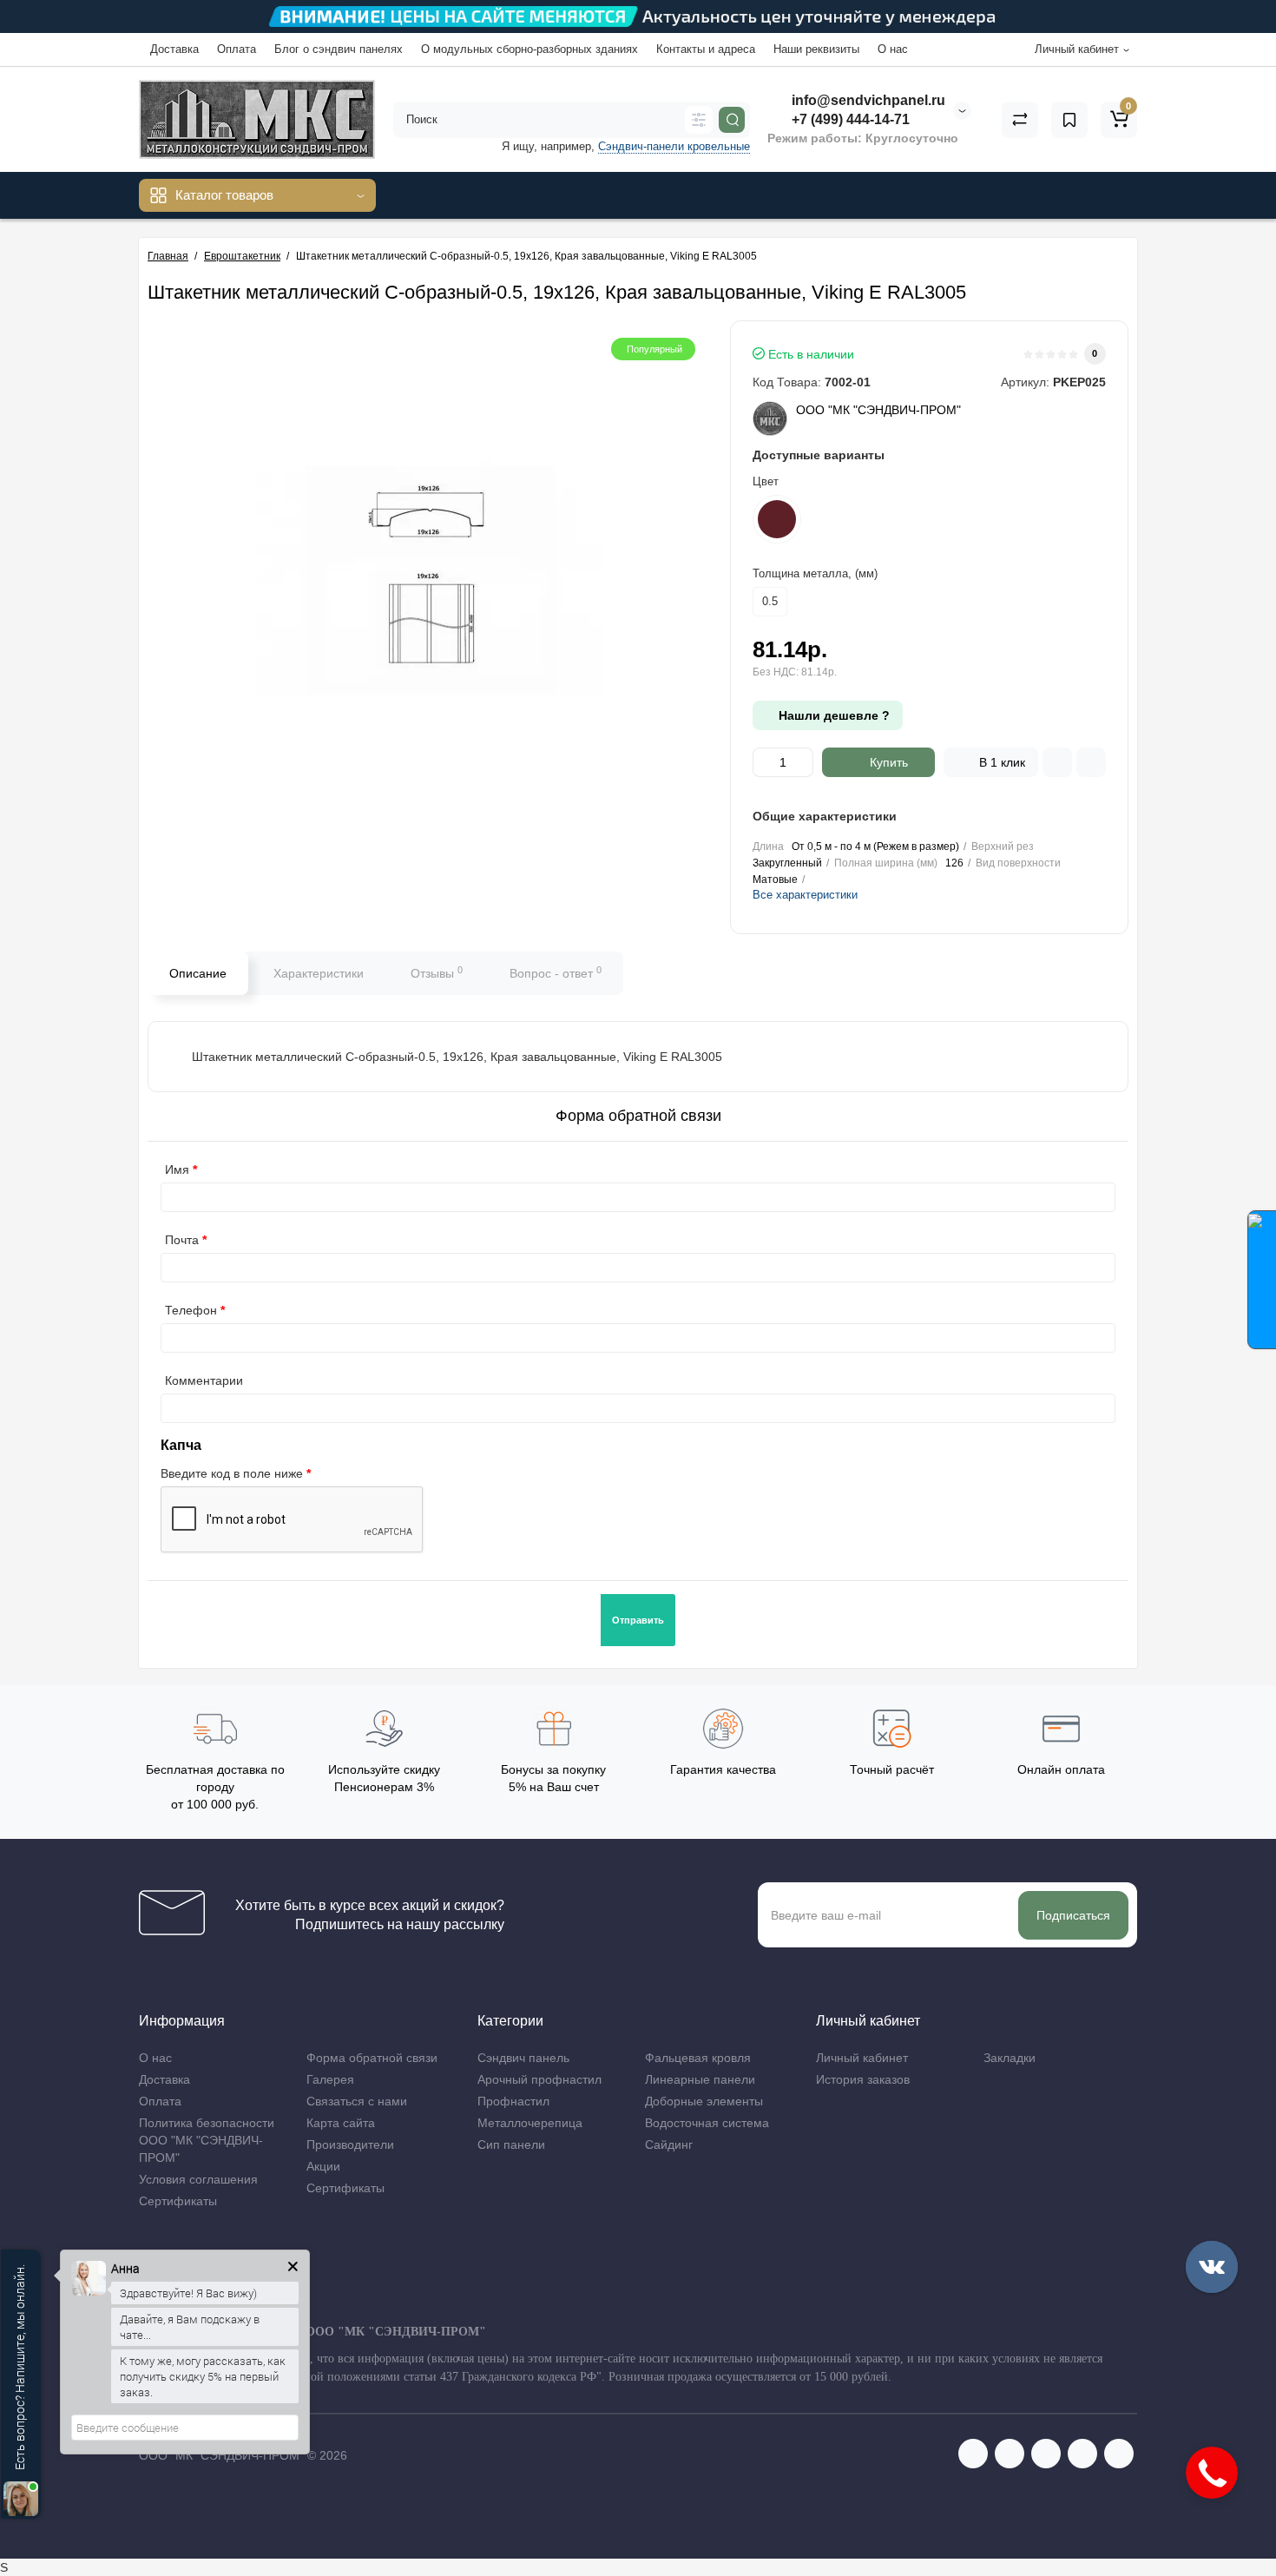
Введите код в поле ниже (232, 1473)
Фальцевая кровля (698, 2058)
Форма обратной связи (372, 2058)
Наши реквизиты (816, 49)
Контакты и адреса (706, 49)
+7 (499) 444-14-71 (849, 119)
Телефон (191, 1310)
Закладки (1010, 2058)
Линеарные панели (700, 2079)
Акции (323, 2166)
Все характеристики (805, 895)
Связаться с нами (357, 2101)
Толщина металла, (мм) (815, 573)
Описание (198, 973)
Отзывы (437, 972)
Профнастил (513, 2101)
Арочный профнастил (539, 2079)
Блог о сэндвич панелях (339, 49)
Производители (350, 2144)
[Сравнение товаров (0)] (1020, 120)
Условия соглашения (198, 2179)
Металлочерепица (530, 2123)
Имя (177, 1169)
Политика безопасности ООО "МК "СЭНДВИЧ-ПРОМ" (207, 2140)
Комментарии (204, 1380)
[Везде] (699, 120)
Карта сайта (341, 2123)
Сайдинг (669, 2144)
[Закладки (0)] (1069, 120)
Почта (182, 1240)
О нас (893, 49)
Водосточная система (707, 2123)
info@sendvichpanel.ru (867, 100)
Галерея (330, 2079)
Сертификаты (178, 2201)
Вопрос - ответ (556, 972)
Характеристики (319, 973)
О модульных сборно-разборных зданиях (529, 49)
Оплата (237, 49)
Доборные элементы (704, 2101)
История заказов (863, 2079)
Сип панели (511, 2144)
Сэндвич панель (523, 2058)
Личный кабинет (862, 2058)
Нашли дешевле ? (832, 715)
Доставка (174, 49)
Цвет (766, 481)
